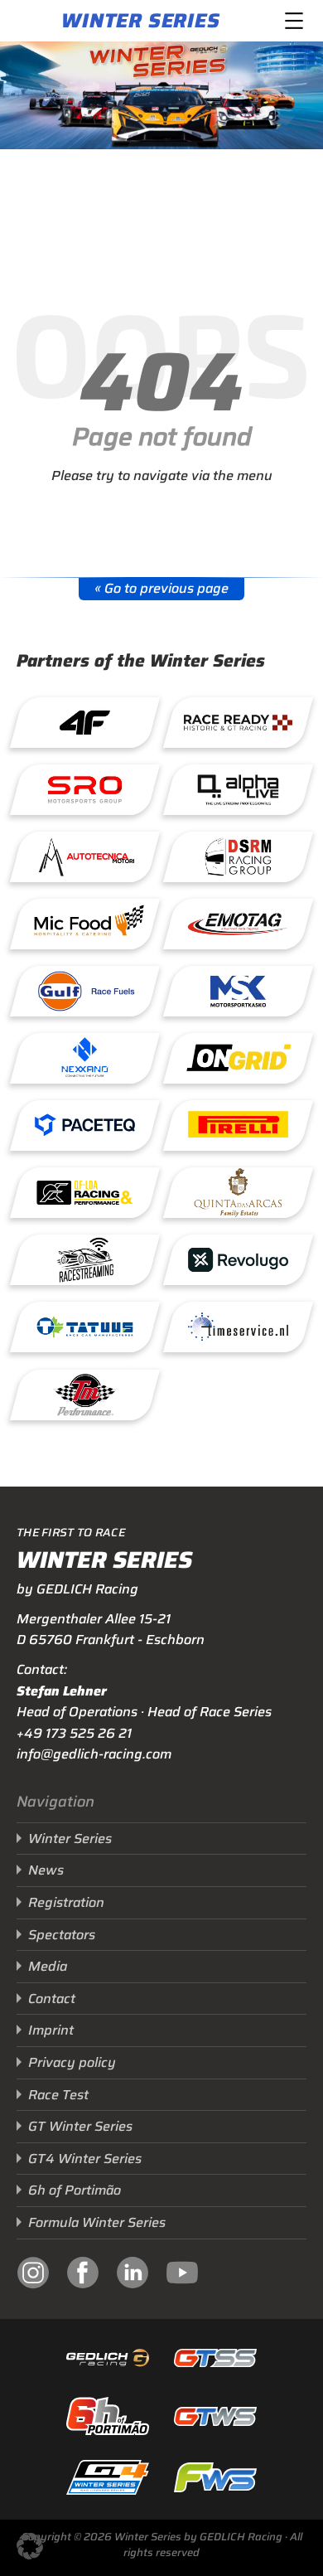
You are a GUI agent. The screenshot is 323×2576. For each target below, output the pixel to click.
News (46, 1870)
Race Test (58, 2095)
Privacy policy (72, 2062)
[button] (30, 2546)
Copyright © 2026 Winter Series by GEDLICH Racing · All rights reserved (162, 2544)
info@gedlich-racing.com (94, 1754)
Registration (66, 1902)
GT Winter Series (80, 2126)
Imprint (51, 2030)
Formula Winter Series (97, 2222)
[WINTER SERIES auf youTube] (182, 2275)
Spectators (62, 1935)
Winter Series (140, 21)
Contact (52, 1999)
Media (48, 1966)
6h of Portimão (75, 2190)
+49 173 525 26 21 (74, 1733)
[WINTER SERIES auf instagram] (33, 2275)
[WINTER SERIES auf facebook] (83, 2275)
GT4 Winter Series (85, 2159)
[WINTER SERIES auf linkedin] (133, 2275)
